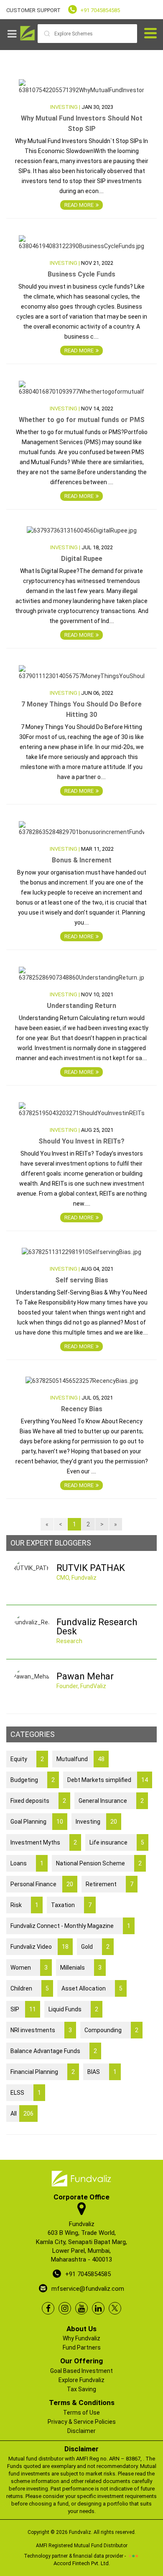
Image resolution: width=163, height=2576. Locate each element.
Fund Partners (82, 2347)
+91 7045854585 (100, 10)
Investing (96, 1822)
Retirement (110, 1884)
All (22, 2114)
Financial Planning (43, 2072)
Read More (79, 205)
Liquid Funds (73, 2009)
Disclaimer (81, 2431)
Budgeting (33, 1780)
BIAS (102, 2072)
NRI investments (41, 2030)
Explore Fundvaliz (81, 2380)
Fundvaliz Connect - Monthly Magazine (70, 1926)
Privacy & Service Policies (82, 2422)
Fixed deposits (38, 1801)
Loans (27, 1863)
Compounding (111, 2030)
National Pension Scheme (99, 1863)
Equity (27, 1759)
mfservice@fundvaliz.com (88, 2289)
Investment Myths (44, 1842)
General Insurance (111, 1801)
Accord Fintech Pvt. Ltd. (82, 2563)
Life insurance (117, 1842)
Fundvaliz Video (39, 1947)
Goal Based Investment (81, 2371)
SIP (23, 2009)
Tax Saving (81, 2389)
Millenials (81, 1968)
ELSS (26, 2093)
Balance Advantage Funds (54, 2051)
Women (29, 1968)
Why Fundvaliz (81, 2338)
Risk (24, 1905)
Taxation (71, 1905)
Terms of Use (81, 2413)
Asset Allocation (92, 1988)
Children (30, 1988)
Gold (95, 1947)
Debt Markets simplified (108, 1780)
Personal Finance (42, 1884)
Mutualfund (80, 1759)
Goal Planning (37, 1822)
